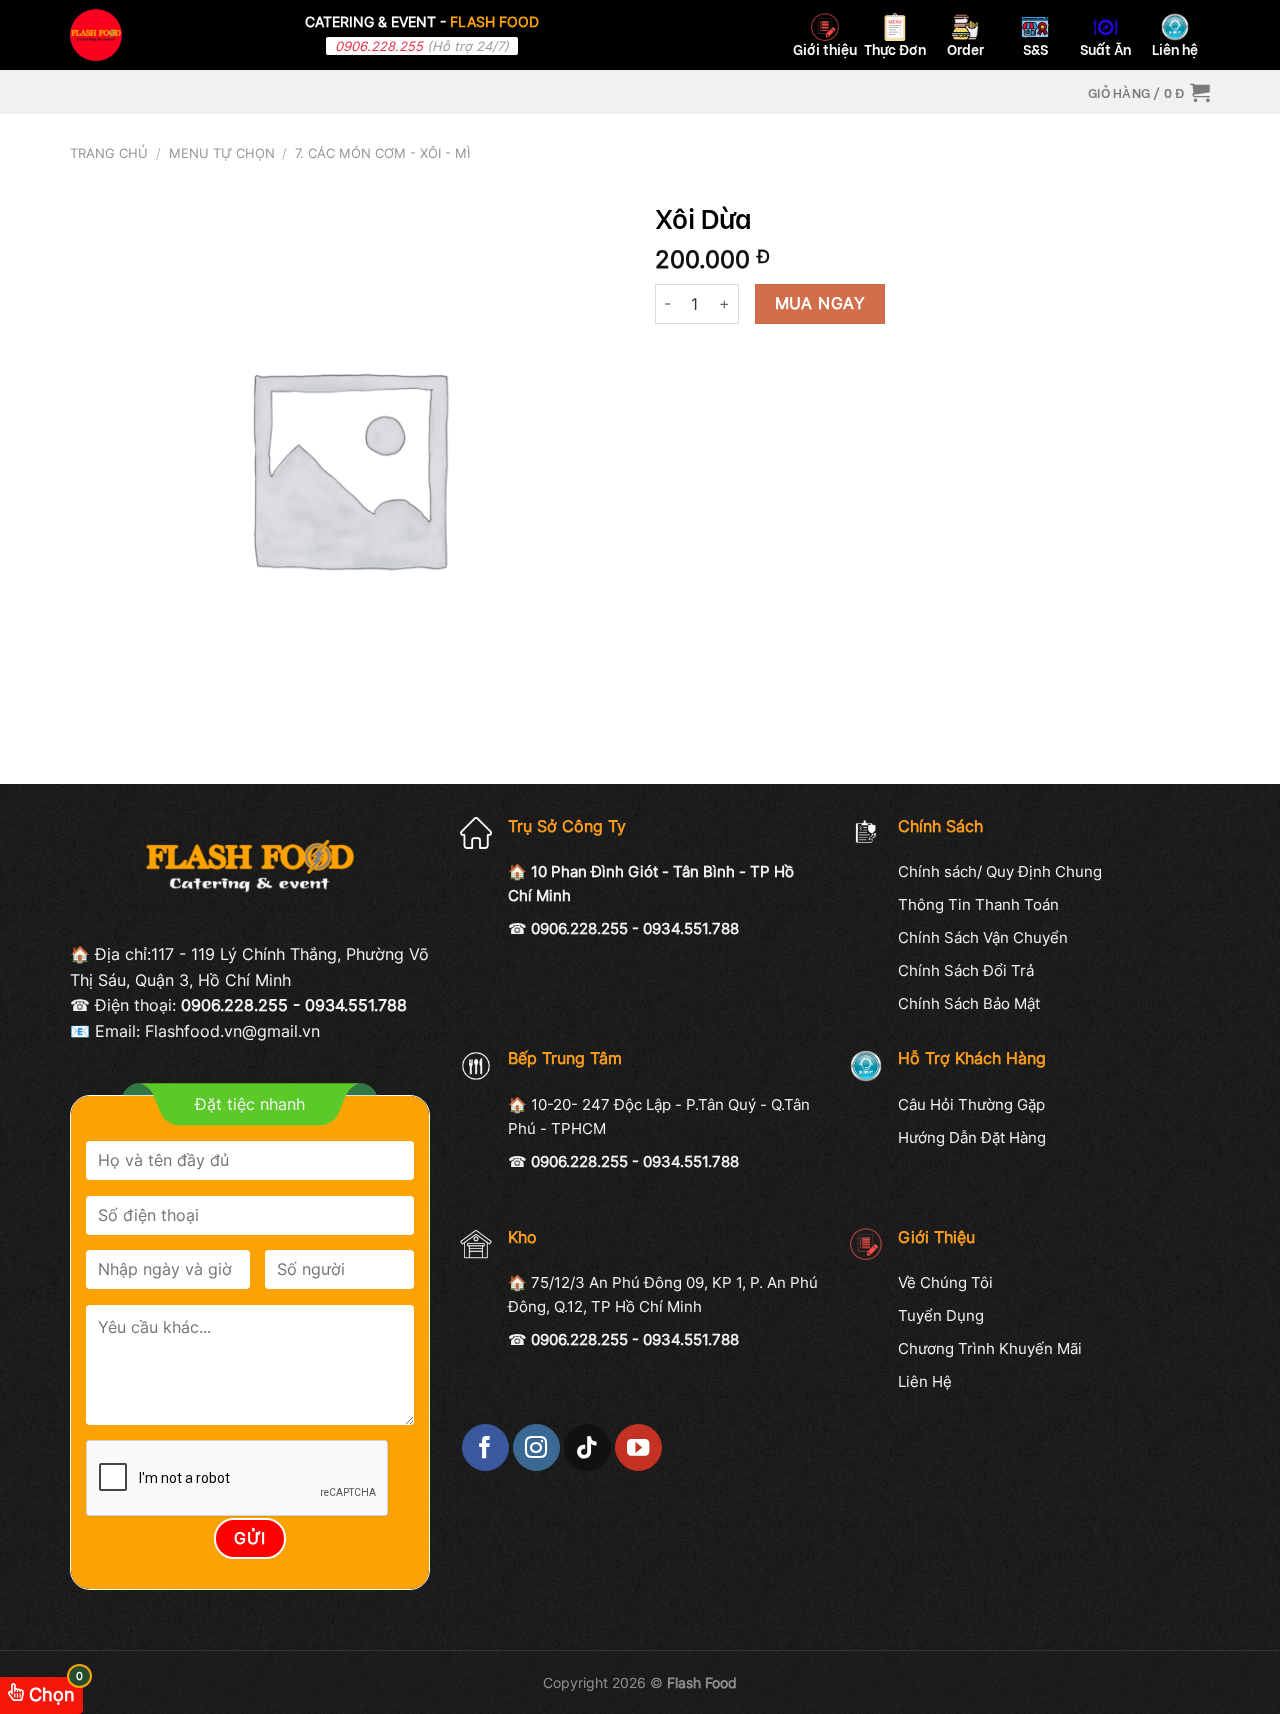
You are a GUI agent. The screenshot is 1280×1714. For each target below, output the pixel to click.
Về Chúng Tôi (945, 1282)
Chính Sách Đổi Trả (966, 970)
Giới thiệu (825, 48)
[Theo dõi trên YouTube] (638, 1447)
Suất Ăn (1105, 48)
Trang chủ (109, 153)
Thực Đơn (895, 48)
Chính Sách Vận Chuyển (983, 937)
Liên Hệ (925, 1381)
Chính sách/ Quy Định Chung (1000, 871)
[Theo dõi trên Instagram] (536, 1447)
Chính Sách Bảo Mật (969, 1003)
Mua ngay (820, 303)
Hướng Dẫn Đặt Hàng (972, 1137)
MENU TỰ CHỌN (222, 153)
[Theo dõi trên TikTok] (587, 1447)
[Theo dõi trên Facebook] (485, 1447)
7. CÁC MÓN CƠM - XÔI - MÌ (382, 153)
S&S (1035, 48)
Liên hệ (1175, 48)
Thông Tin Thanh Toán (978, 904)
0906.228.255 (379, 46)
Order (965, 48)
